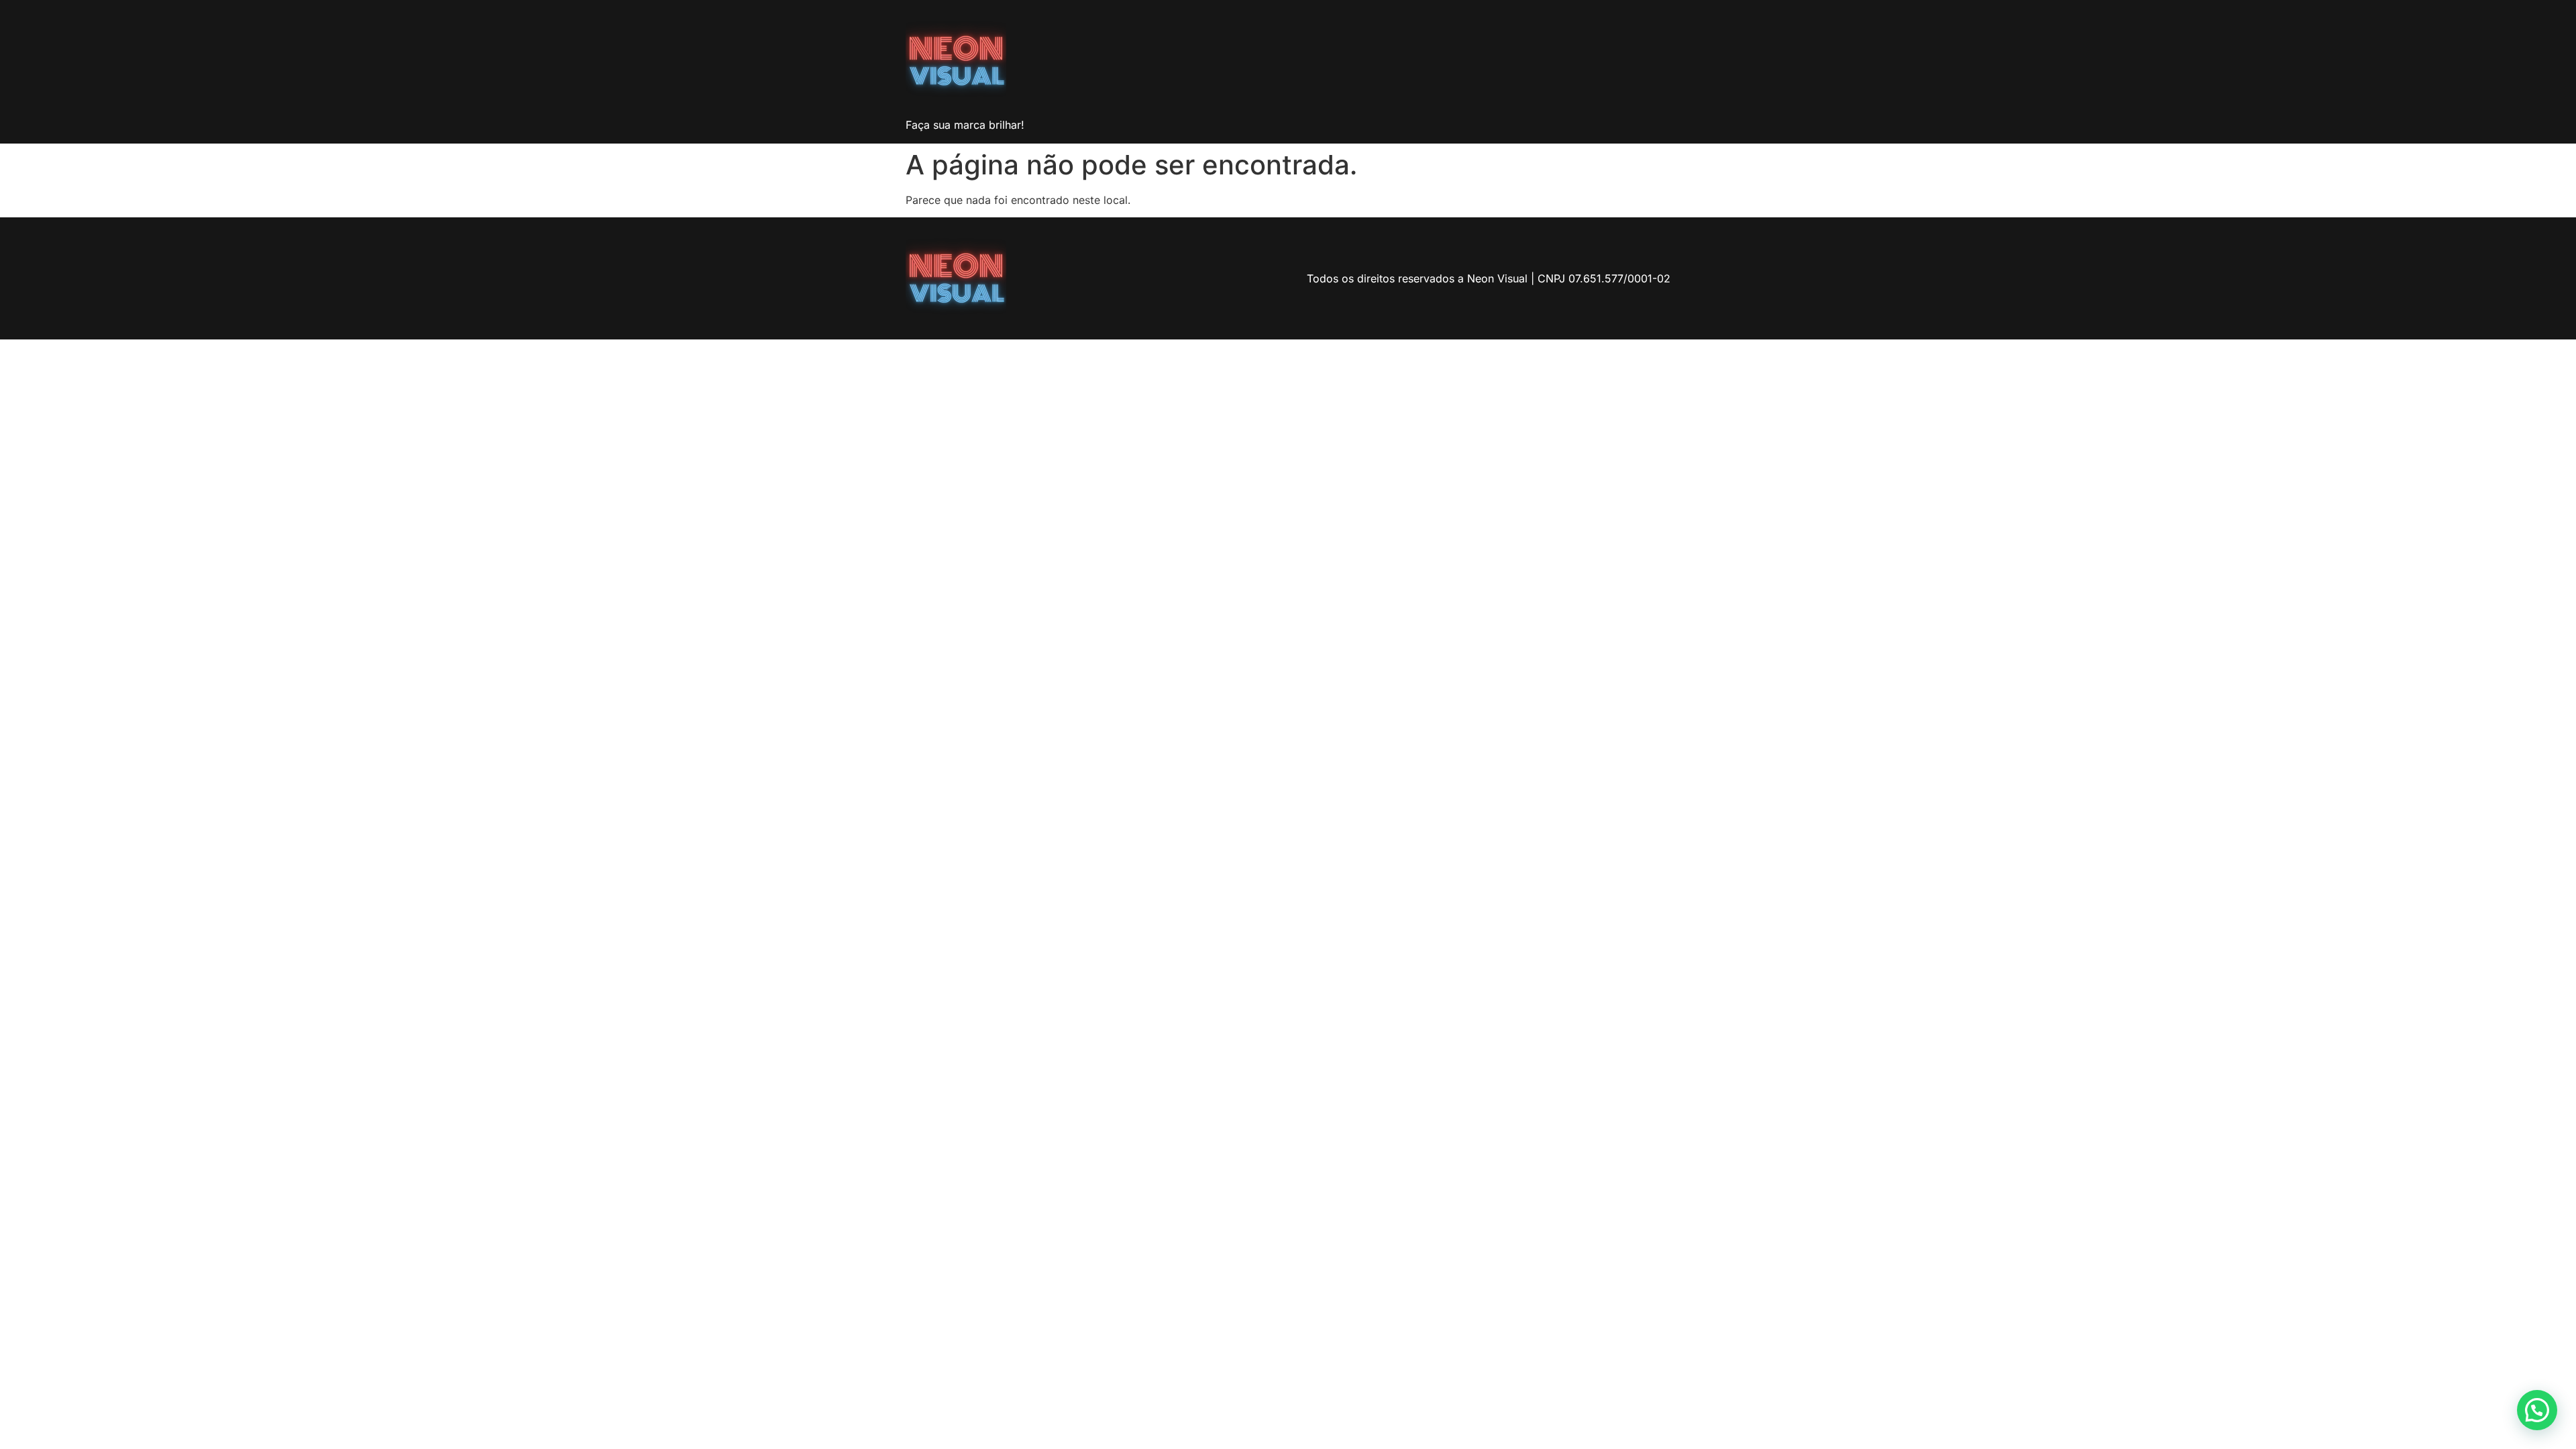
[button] (2537, 1410)
